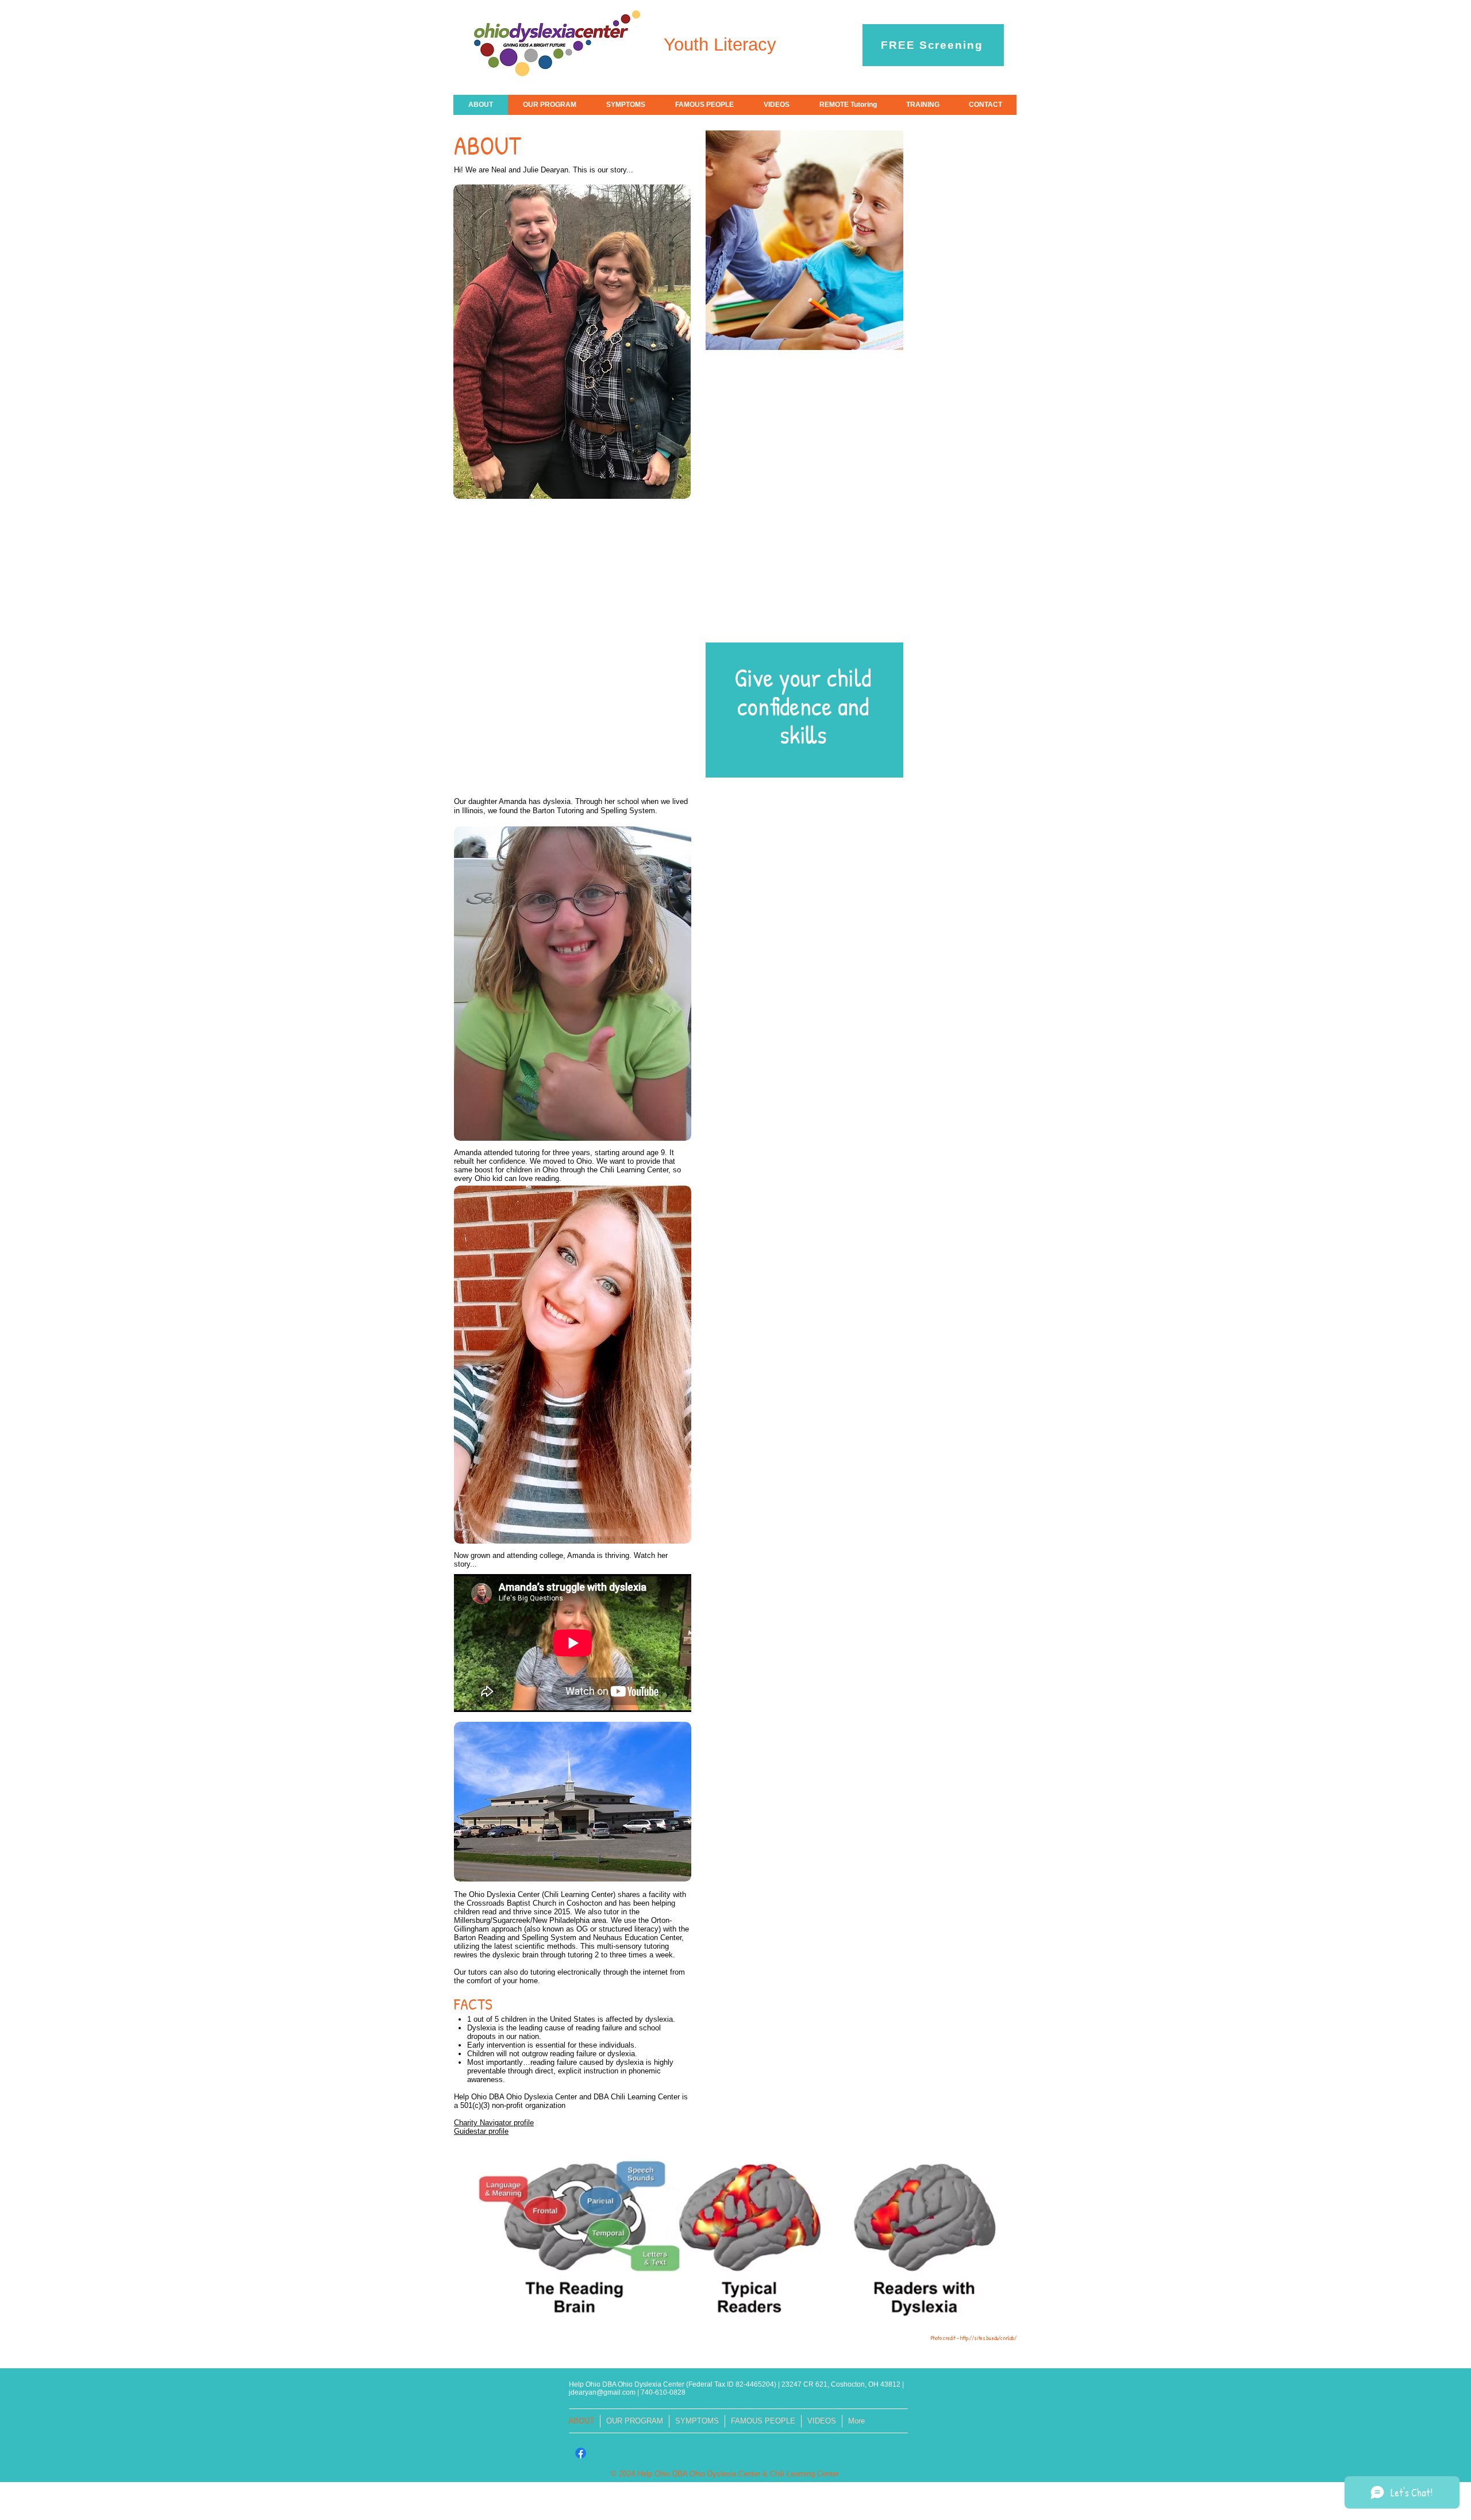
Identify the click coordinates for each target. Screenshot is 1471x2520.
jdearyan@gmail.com (602, 2392)
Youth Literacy (720, 45)
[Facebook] (581, 2453)
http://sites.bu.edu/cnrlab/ (988, 2338)
